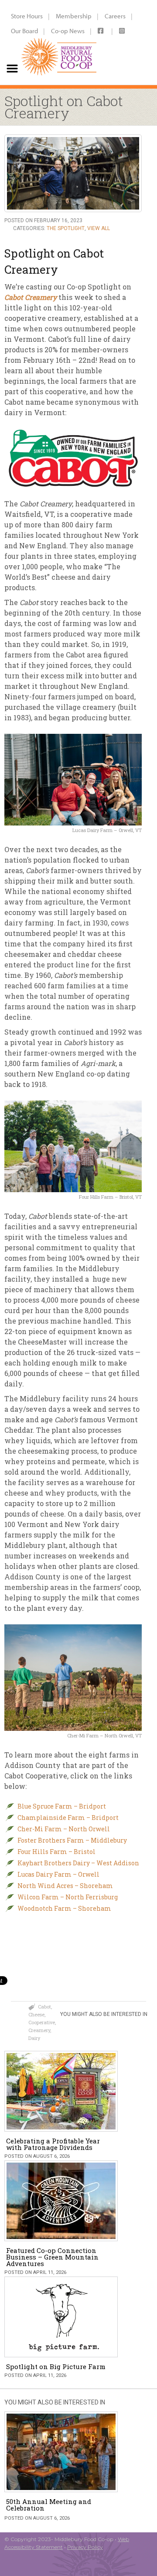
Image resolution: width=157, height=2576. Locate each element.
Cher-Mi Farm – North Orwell (64, 1829)
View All (99, 228)
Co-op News (68, 31)
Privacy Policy (85, 2547)
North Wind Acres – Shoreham (65, 1886)
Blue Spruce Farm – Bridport (62, 1806)
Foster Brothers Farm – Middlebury (72, 1840)
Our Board (24, 31)
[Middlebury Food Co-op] (57, 42)
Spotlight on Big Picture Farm (56, 2366)
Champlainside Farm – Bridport (68, 1818)
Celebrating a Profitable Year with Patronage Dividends (53, 2144)
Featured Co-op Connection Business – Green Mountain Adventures (52, 2257)
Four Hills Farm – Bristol (56, 1852)
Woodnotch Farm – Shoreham (64, 1908)
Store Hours (27, 16)
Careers (115, 16)
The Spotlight (66, 228)
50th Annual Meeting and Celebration (49, 2505)
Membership (74, 16)
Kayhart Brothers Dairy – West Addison (78, 1863)
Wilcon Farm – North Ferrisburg (68, 1897)
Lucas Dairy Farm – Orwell (58, 1874)
